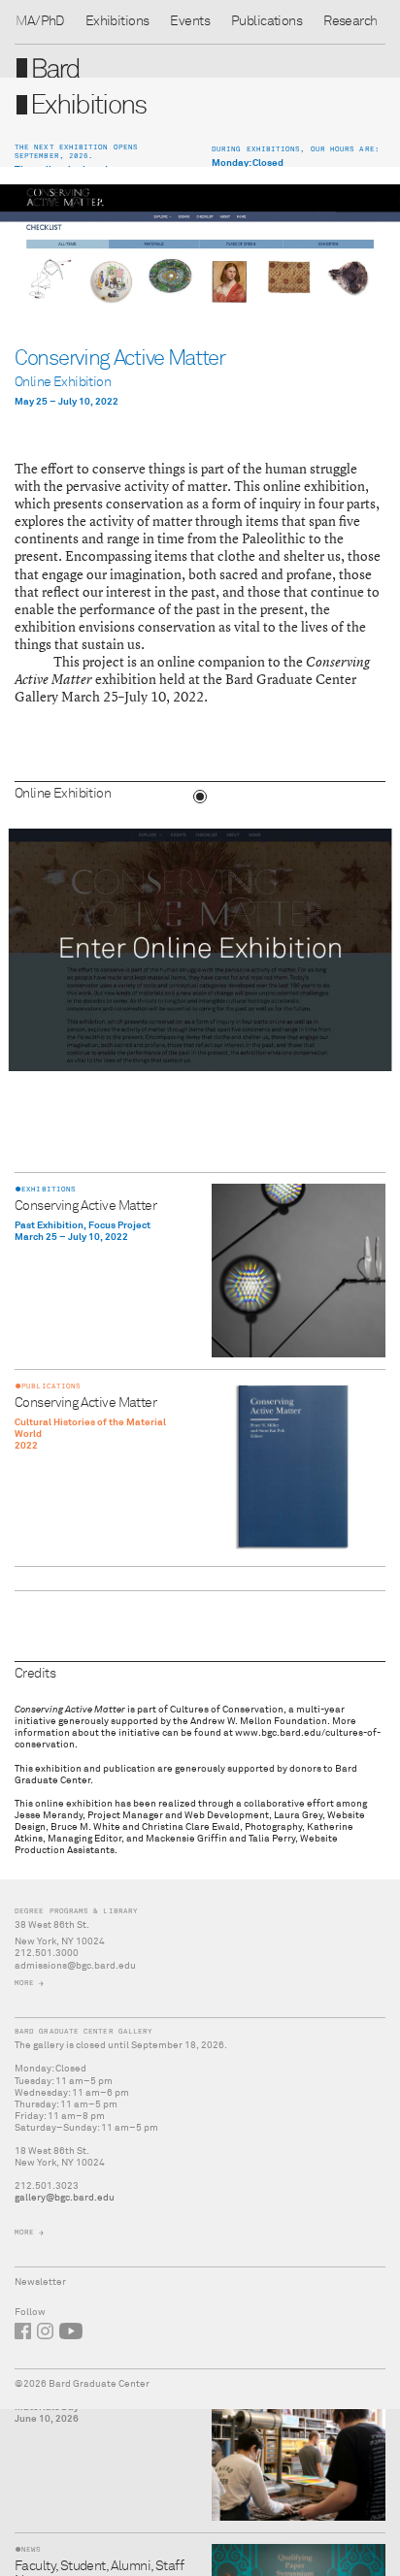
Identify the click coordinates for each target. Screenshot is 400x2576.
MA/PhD (40, 21)
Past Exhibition (49, 1225)
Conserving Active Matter (85, 1206)
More (24, 1983)
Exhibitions (117, 21)
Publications (267, 21)
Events (190, 21)
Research (350, 21)
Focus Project (119, 1225)
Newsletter (40, 2282)
